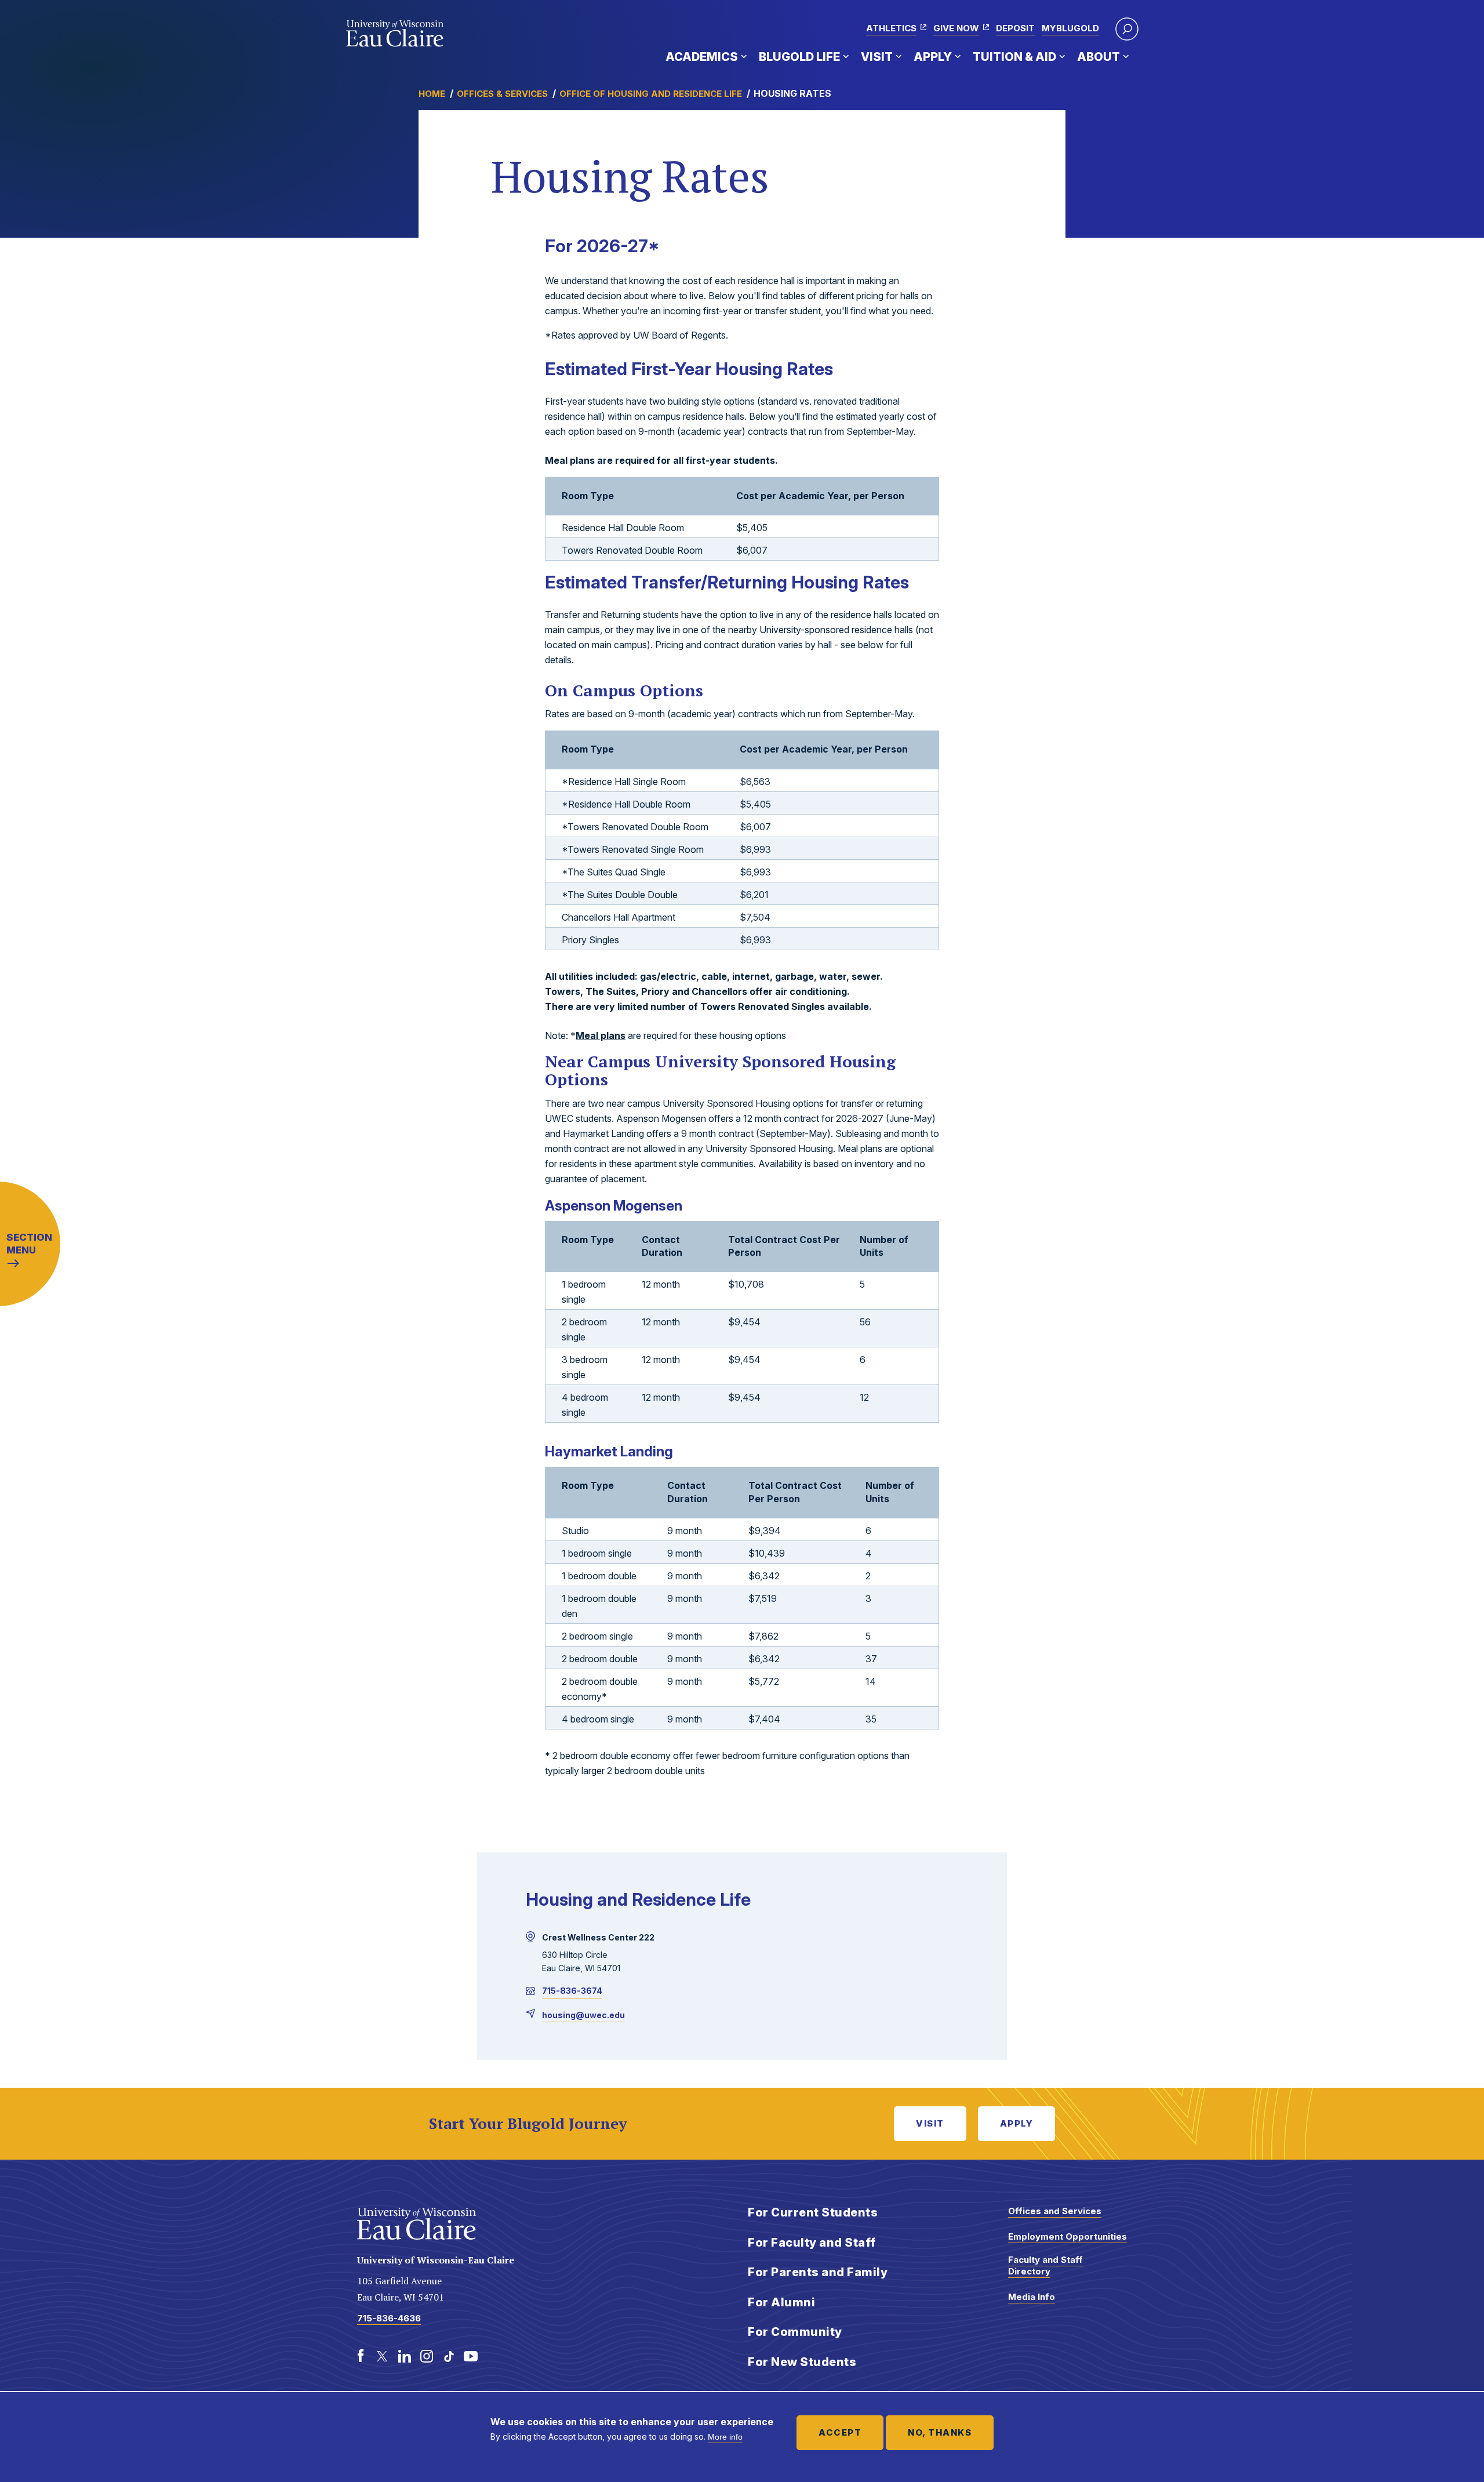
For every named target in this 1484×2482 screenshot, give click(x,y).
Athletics (891, 28)
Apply (933, 57)
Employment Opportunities (1067, 2236)
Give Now (956, 28)
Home (432, 94)
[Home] (395, 34)
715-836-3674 (572, 1991)
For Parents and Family (818, 2272)
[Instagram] (427, 2356)
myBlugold (1070, 28)
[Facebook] (361, 2356)
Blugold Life (799, 57)
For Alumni (781, 2302)
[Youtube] (471, 2356)
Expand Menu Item (744, 56)
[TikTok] (449, 2356)
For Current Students (813, 2212)
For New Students (802, 2362)
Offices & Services (502, 94)
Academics (702, 57)
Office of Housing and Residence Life (651, 94)
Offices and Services (1055, 2211)
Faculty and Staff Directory (1045, 2265)
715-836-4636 (389, 2318)
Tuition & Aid (1014, 57)
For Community (795, 2332)
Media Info (1032, 2297)
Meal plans (601, 1035)
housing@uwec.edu (583, 2015)
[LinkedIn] (405, 2356)
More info (725, 2437)
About (1099, 57)
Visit (877, 57)
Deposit (1015, 28)
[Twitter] (383, 2356)
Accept (840, 2432)
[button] (1127, 29)
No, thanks (940, 2432)
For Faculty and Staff (812, 2243)
